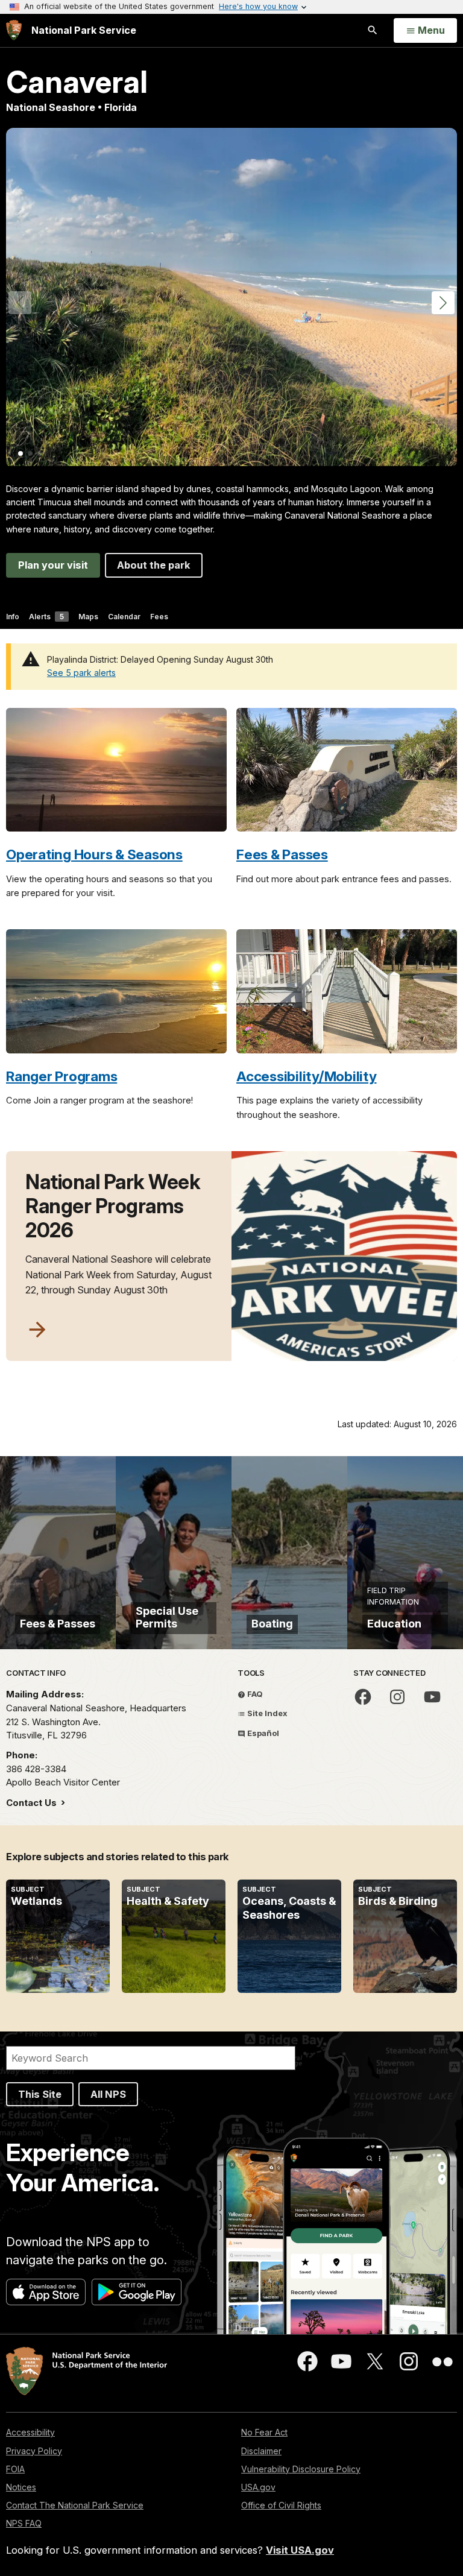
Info (13, 617)
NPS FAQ (24, 2523)
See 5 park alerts (81, 673)
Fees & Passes (282, 854)
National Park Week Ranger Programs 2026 (113, 1206)
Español (262, 1733)
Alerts (46, 617)
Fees (159, 617)
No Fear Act (264, 2432)
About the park (154, 565)
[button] (443, 303)
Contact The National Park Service (75, 2505)
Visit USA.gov (300, 2550)
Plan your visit (53, 565)
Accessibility (30, 2432)
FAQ (254, 1694)
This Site (40, 2094)
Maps (88, 617)
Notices (21, 2487)
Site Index (266, 1713)
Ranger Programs (61, 1076)
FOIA (15, 2469)
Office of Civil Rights (281, 2505)
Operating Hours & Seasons (94, 854)
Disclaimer (261, 2451)
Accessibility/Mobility (307, 1076)
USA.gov (258, 2487)
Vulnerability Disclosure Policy (301, 2469)
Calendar (124, 617)
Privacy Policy (34, 2451)
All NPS (108, 2094)
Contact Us (33, 1803)
